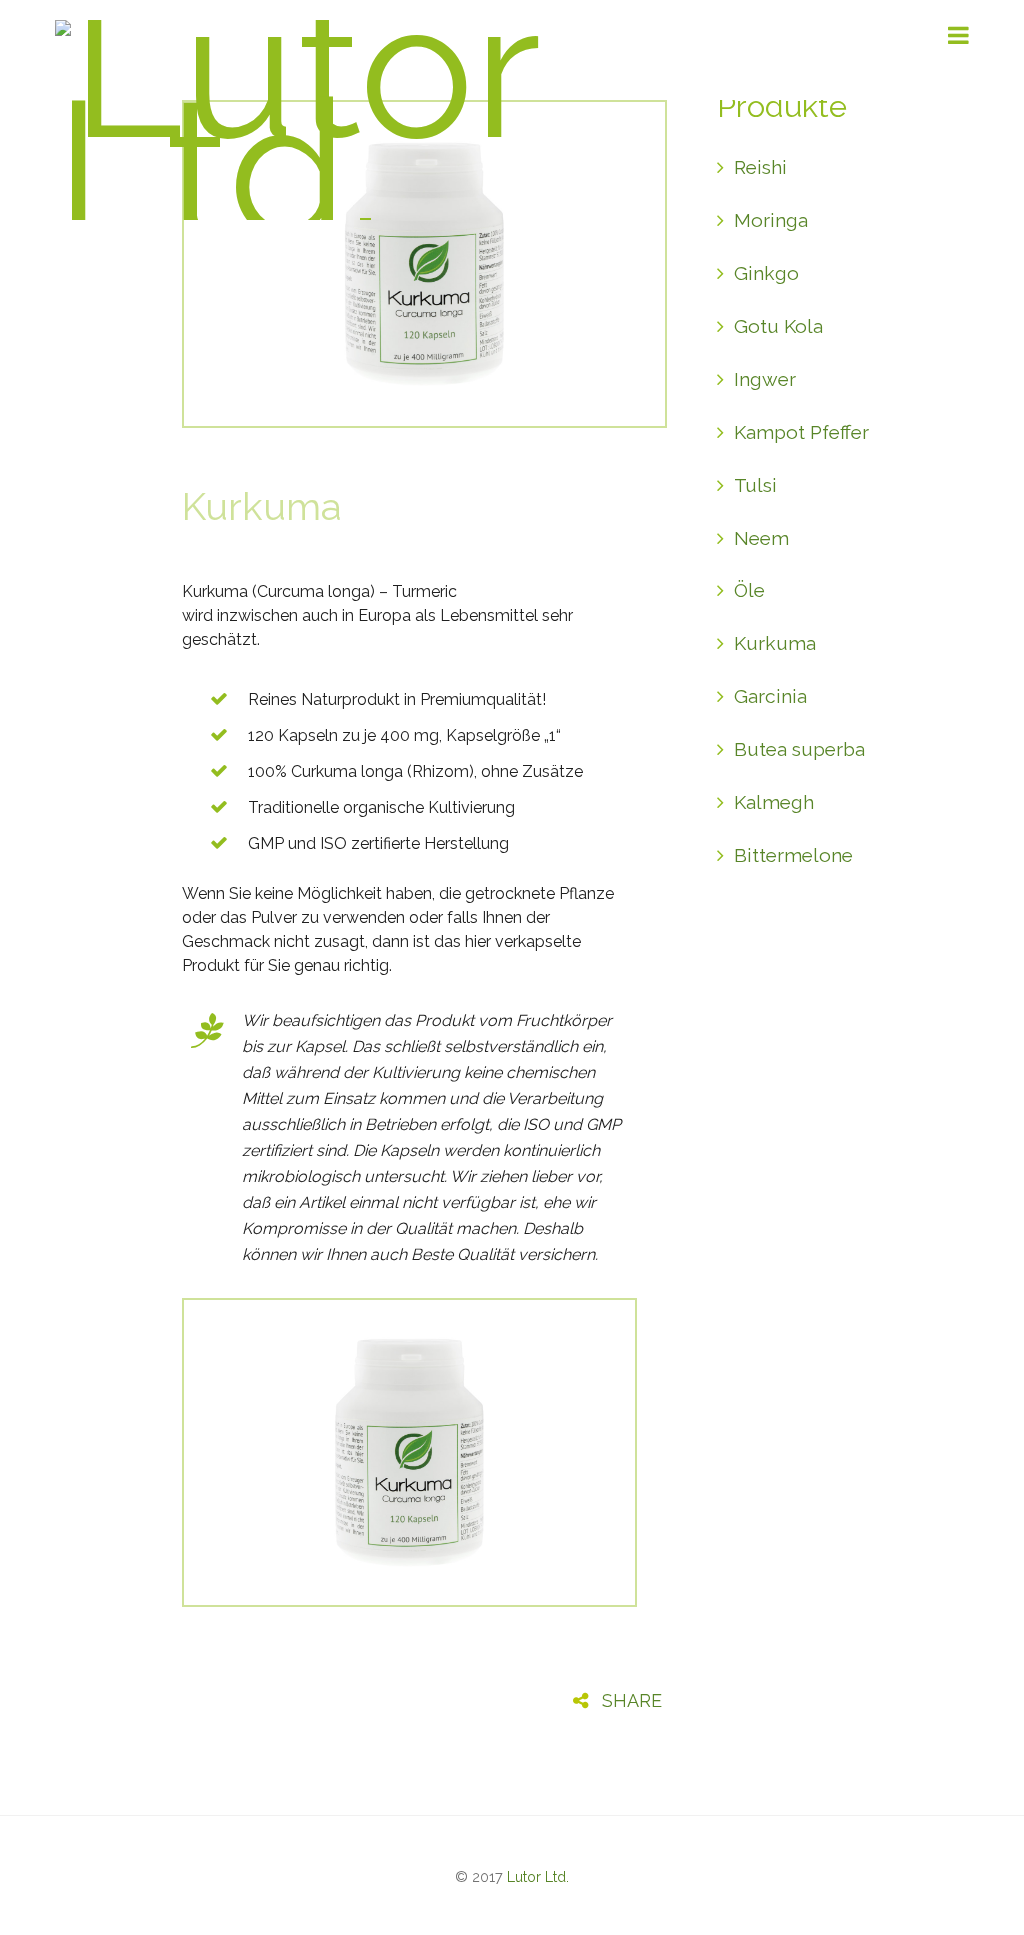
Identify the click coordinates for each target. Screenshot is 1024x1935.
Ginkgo (766, 273)
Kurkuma (261, 506)
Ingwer (765, 379)
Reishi (760, 167)
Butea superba (799, 749)
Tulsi (755, 485)
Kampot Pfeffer (801, 432)
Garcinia (770, 696)
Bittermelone (793, 855)
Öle (749, 590)
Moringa (771, 220)
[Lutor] (343, 177)
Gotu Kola (778, 326)
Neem (761, 538)
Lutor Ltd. (538, 1876)
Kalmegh (774, 802)
